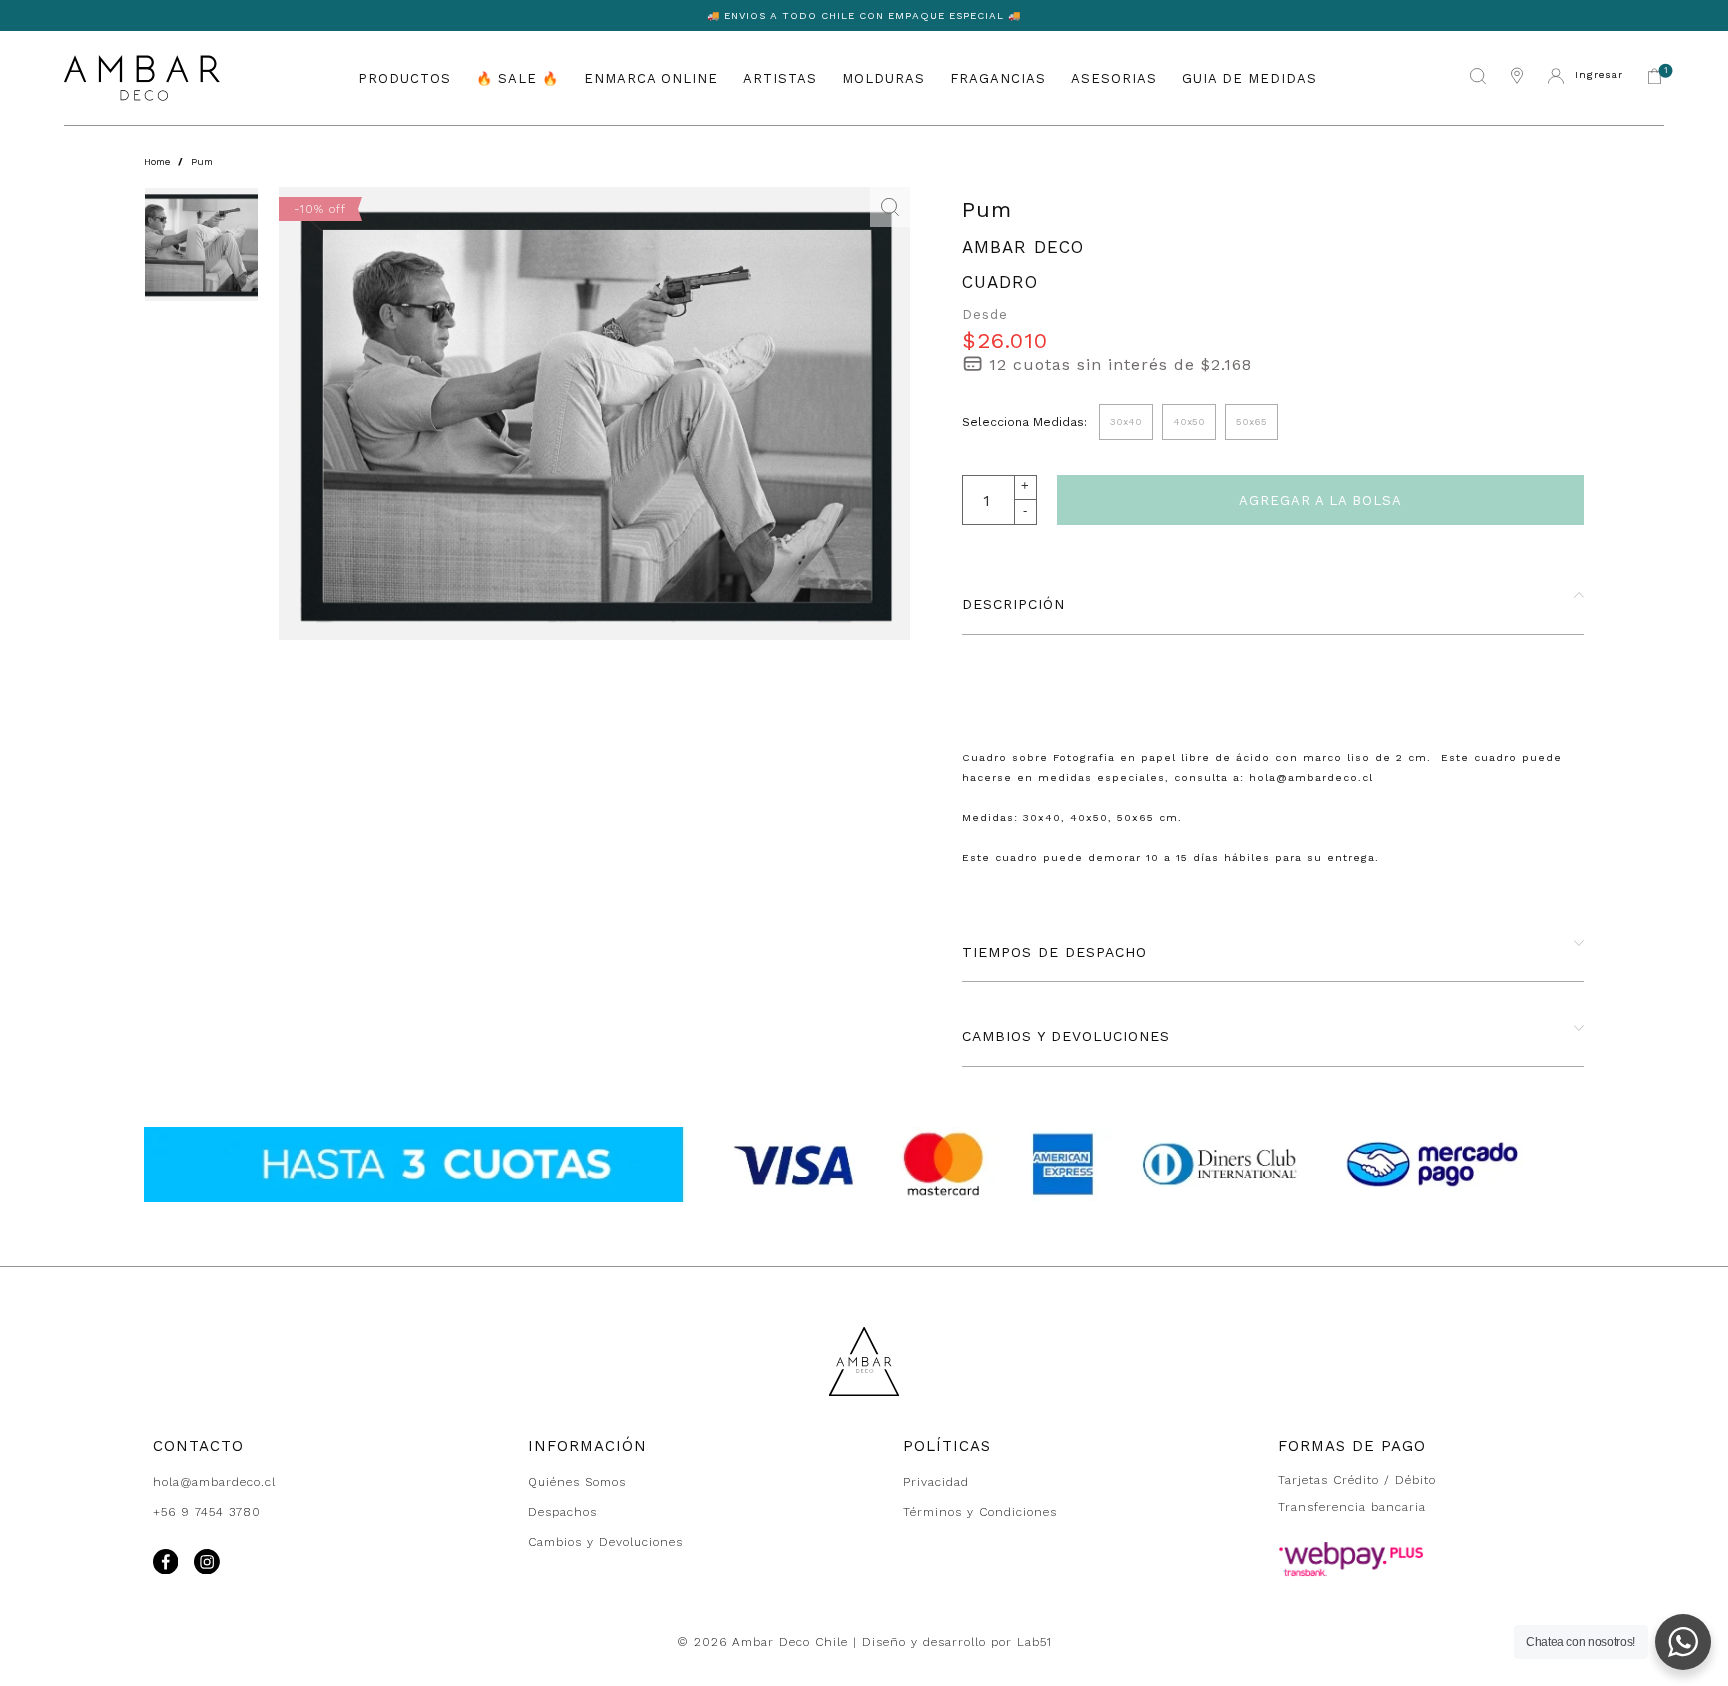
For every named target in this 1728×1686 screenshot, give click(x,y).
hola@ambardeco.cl (214, 1482)
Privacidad (936, 1482)
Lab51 (1034, 1642)
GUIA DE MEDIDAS (1249, 77)
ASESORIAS (1114, 77)
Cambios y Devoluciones (605, 1542)
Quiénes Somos (577, 1482)
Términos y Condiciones (980, 1512)
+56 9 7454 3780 (207, 1512)
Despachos (562, 1512)
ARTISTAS (780, 77)
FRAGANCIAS (998, 77)
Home (157, 161)
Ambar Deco (1023, 247)
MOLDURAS (883, 77)
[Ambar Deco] (142, 78)
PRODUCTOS (404, 77)
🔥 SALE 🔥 (517, 77)
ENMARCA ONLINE (651, 77)
